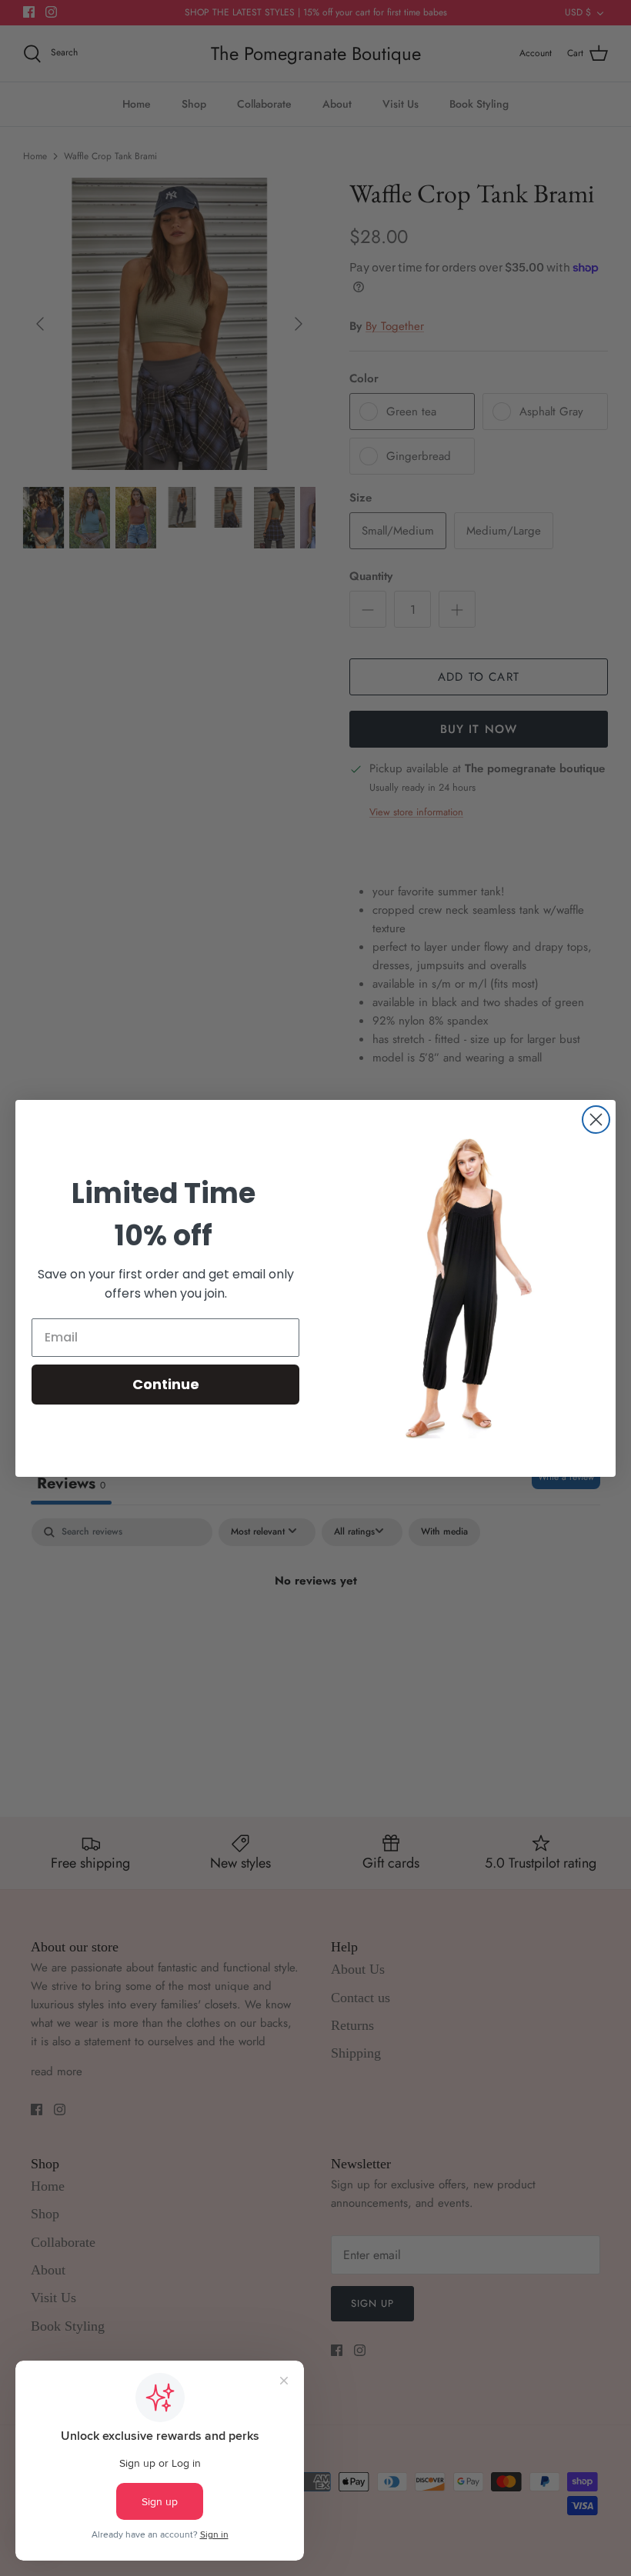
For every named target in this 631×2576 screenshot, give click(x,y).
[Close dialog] (596, 1120)
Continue (166, 1384)
